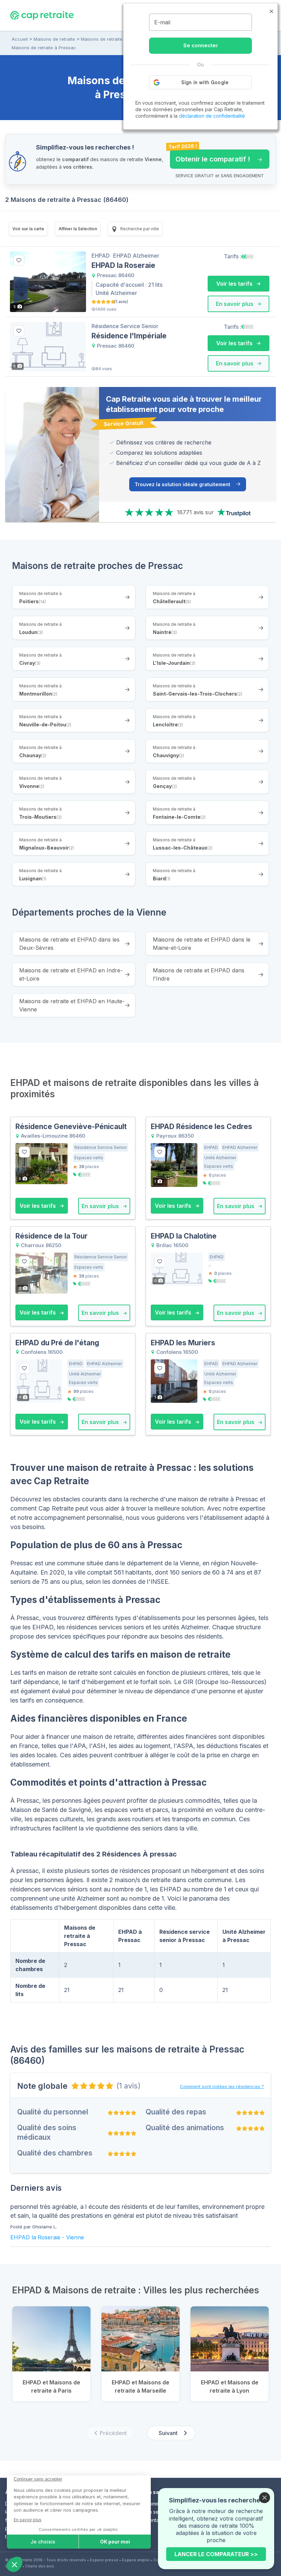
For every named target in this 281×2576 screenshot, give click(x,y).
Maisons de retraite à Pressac (44, 48)
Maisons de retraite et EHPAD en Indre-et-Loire (71, 974)
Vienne (75, 2237)
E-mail (162, 22)
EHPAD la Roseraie (35, 2237)
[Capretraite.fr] (42, 15)
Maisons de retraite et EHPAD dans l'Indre (199, 974)
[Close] (265, 2498)
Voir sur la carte (28, 229)
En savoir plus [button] (235, 304)
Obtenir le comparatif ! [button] (210, 156)
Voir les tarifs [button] (235, 284)
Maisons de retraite (54, 39)
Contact (154, 2520)
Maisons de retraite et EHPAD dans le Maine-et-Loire (202, 944)
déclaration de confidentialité (212, 116)
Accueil (20, 39)
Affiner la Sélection (78, 229)
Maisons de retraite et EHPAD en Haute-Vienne (72, 1005)
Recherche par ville (139, 229)
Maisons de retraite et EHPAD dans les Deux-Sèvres (69, 944)
